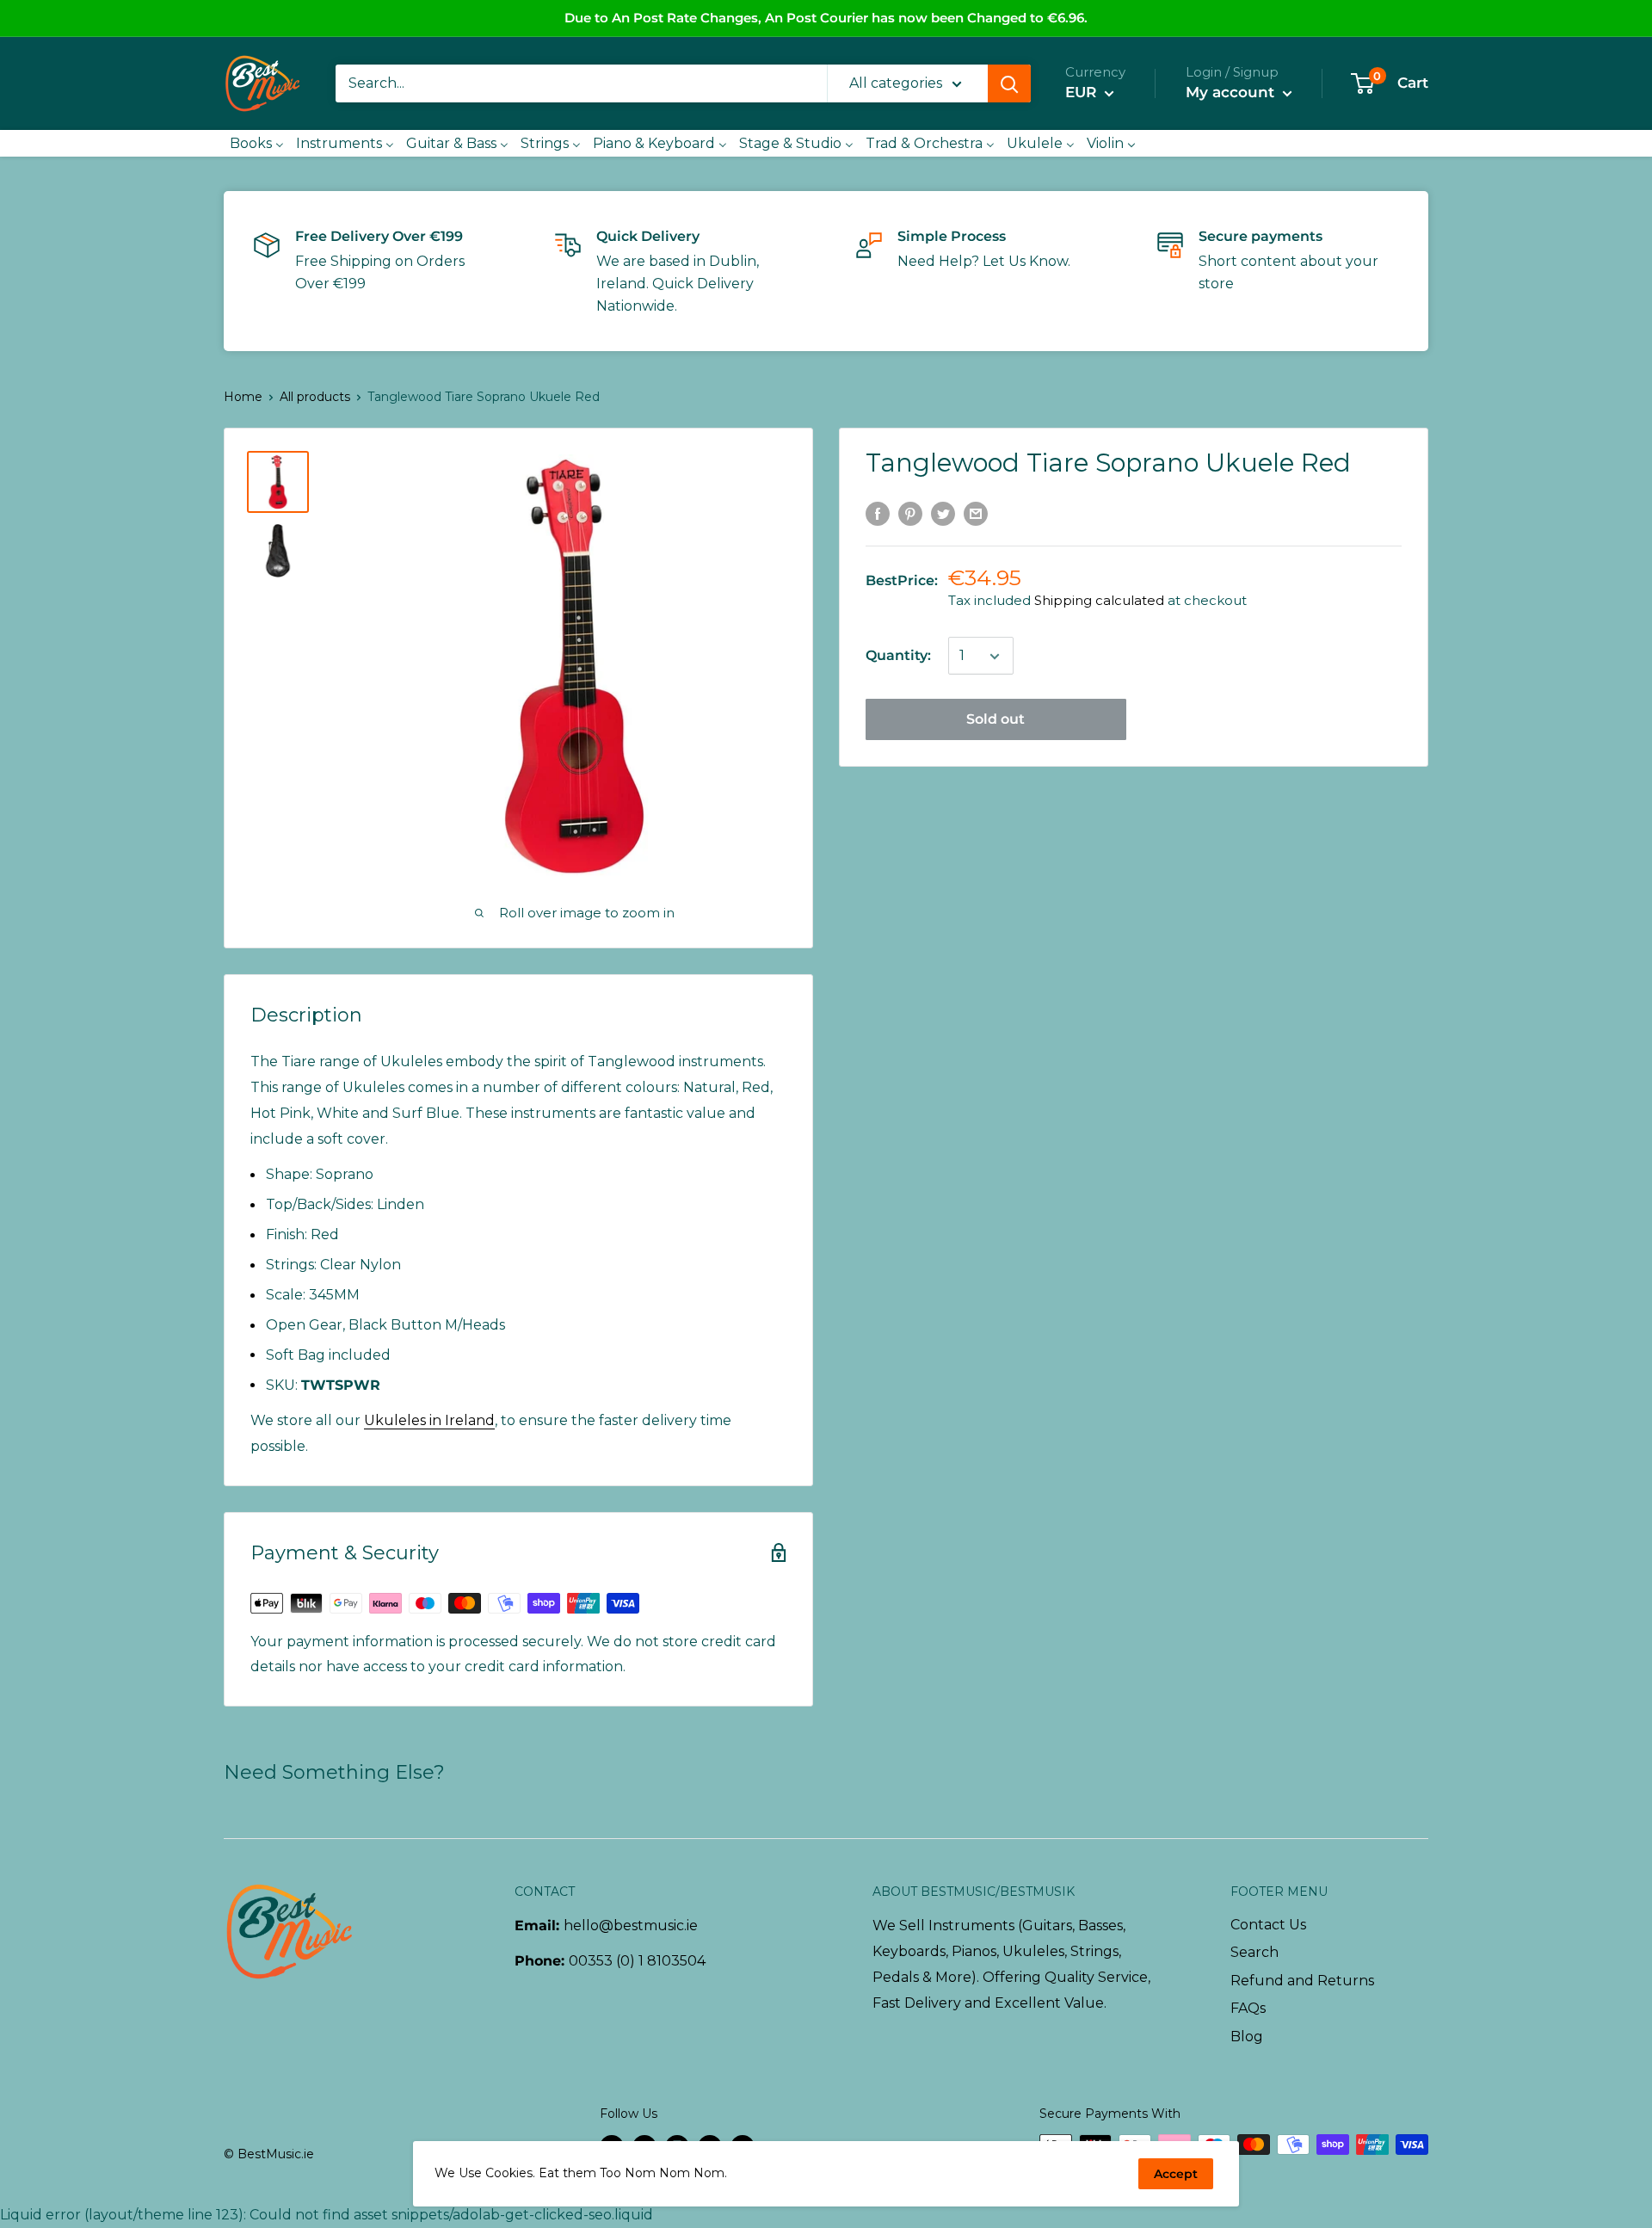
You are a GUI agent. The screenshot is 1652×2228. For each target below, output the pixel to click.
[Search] (1009, 83)
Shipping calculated (1099, 601)
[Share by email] (976, 513)
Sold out (996, 720)
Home (243, 397)
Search (1254, 1952)
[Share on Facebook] (878, 513)
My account (1232, 92)
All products (315, 397)
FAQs (1248, 2008)
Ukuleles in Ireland (429, 1420)
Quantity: (898, 656)
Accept (1176, 2174)
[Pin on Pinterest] (910, 513)
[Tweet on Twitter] (943, 513)
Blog (1247, 2037)
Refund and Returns (1302, 1981)
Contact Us (1268, 1925)
